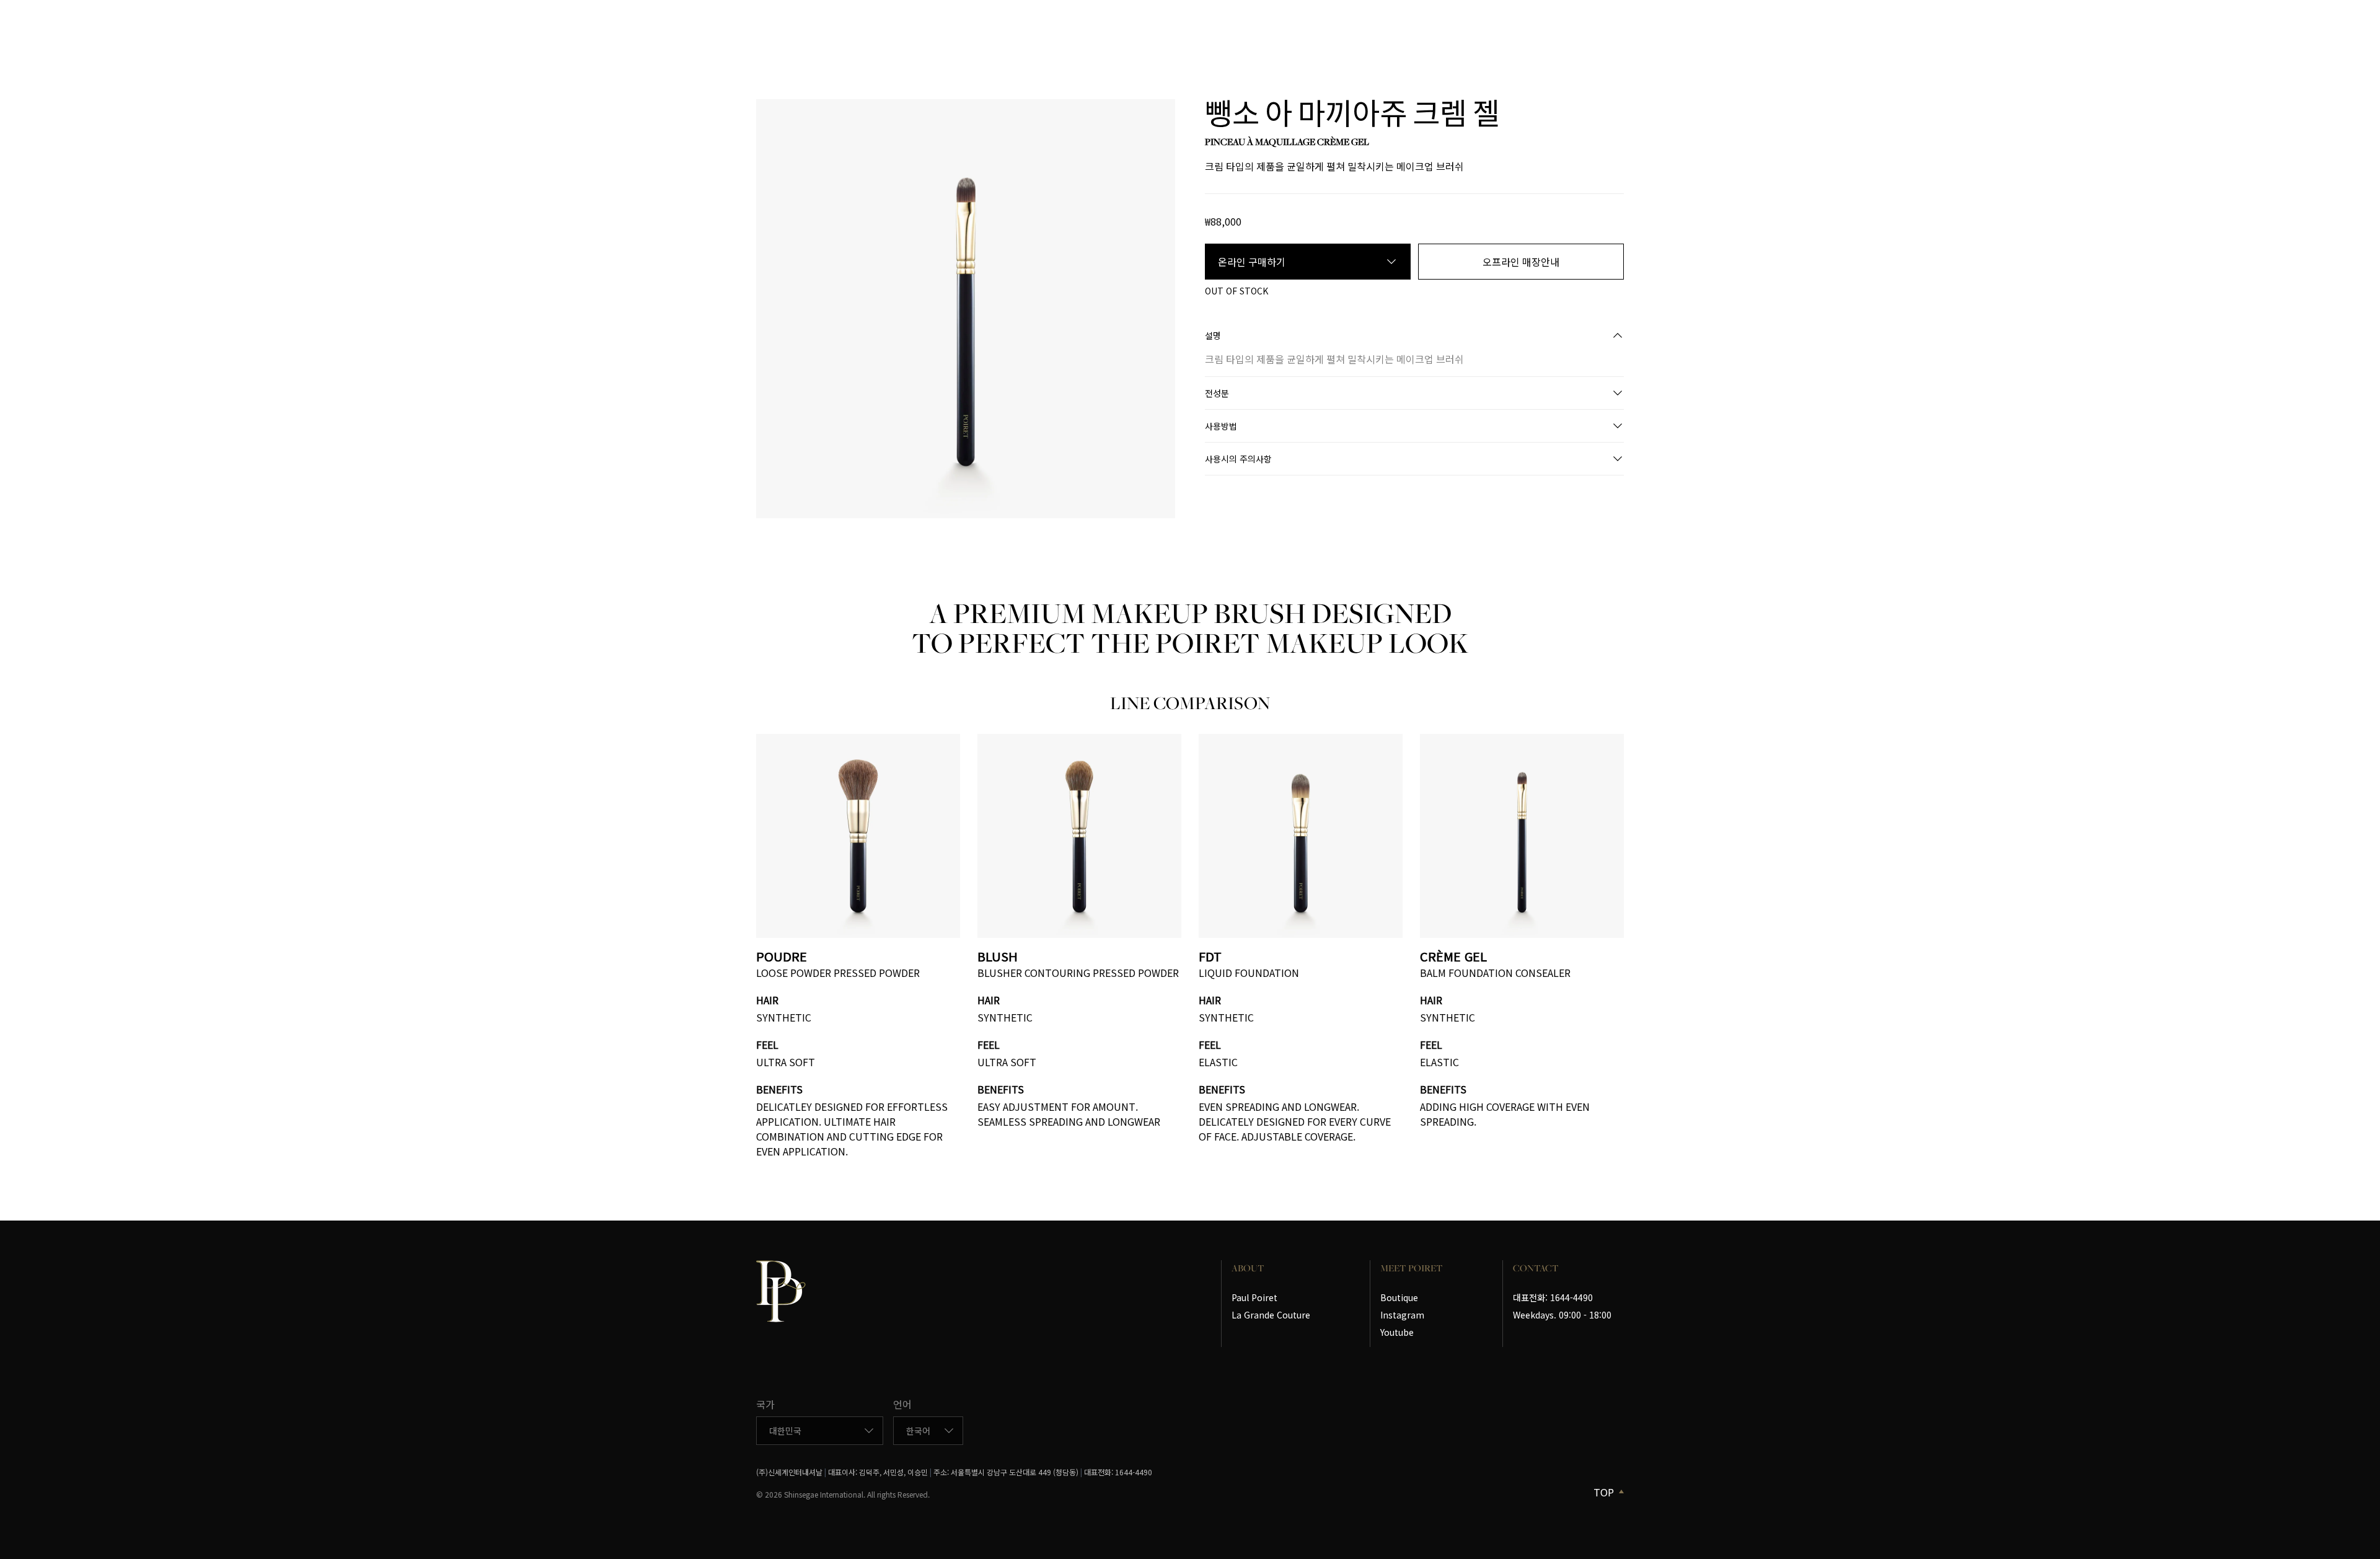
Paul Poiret (1254, 1297)
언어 (902, 1404)
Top (1604, 1492)
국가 (765, 1404)
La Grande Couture (1271, 1315)
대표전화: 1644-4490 (1553, 1297)
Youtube (1397, 1332)
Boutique (1399, 1297)
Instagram (1402, 1315)
